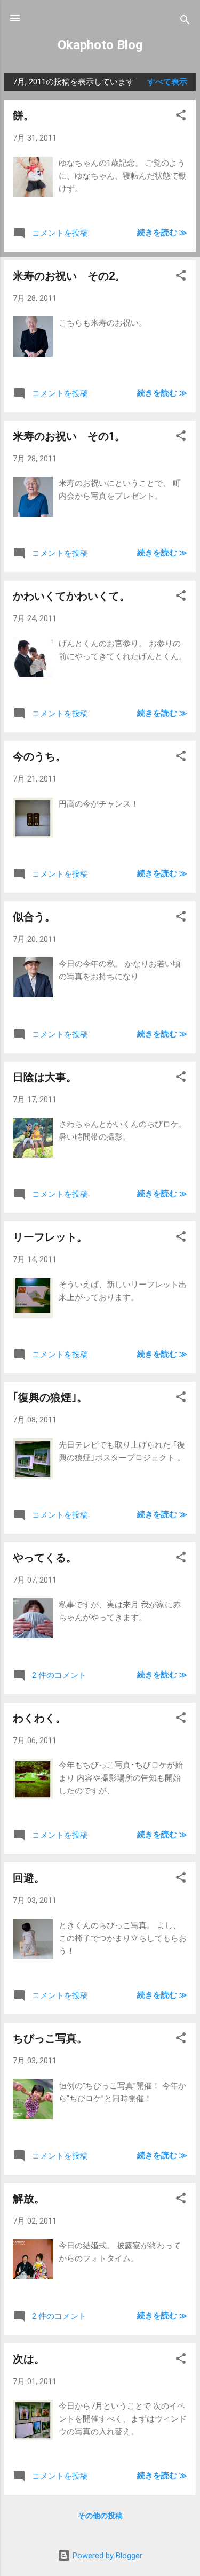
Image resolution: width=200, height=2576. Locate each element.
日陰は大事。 (45, 1077)
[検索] (185, 22)
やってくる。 (45, 1558)
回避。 (29, 1878)
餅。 (23, 115)
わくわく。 (39, 1718)
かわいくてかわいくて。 (71, 596)
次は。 (29, 2359)
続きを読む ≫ (162, 233)
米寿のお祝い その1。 (69, 436)
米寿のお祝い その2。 (69, 276)
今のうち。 (39, 756)
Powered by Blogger (106, 2556)
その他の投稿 (100, 2516)
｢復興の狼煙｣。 (50, 1397)
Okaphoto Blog (100, 45)
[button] (181, 117)
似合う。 (34, 917)
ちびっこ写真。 (50, 2038)
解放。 (29, 2199)
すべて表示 (167, 82)
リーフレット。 (50, 1237)
